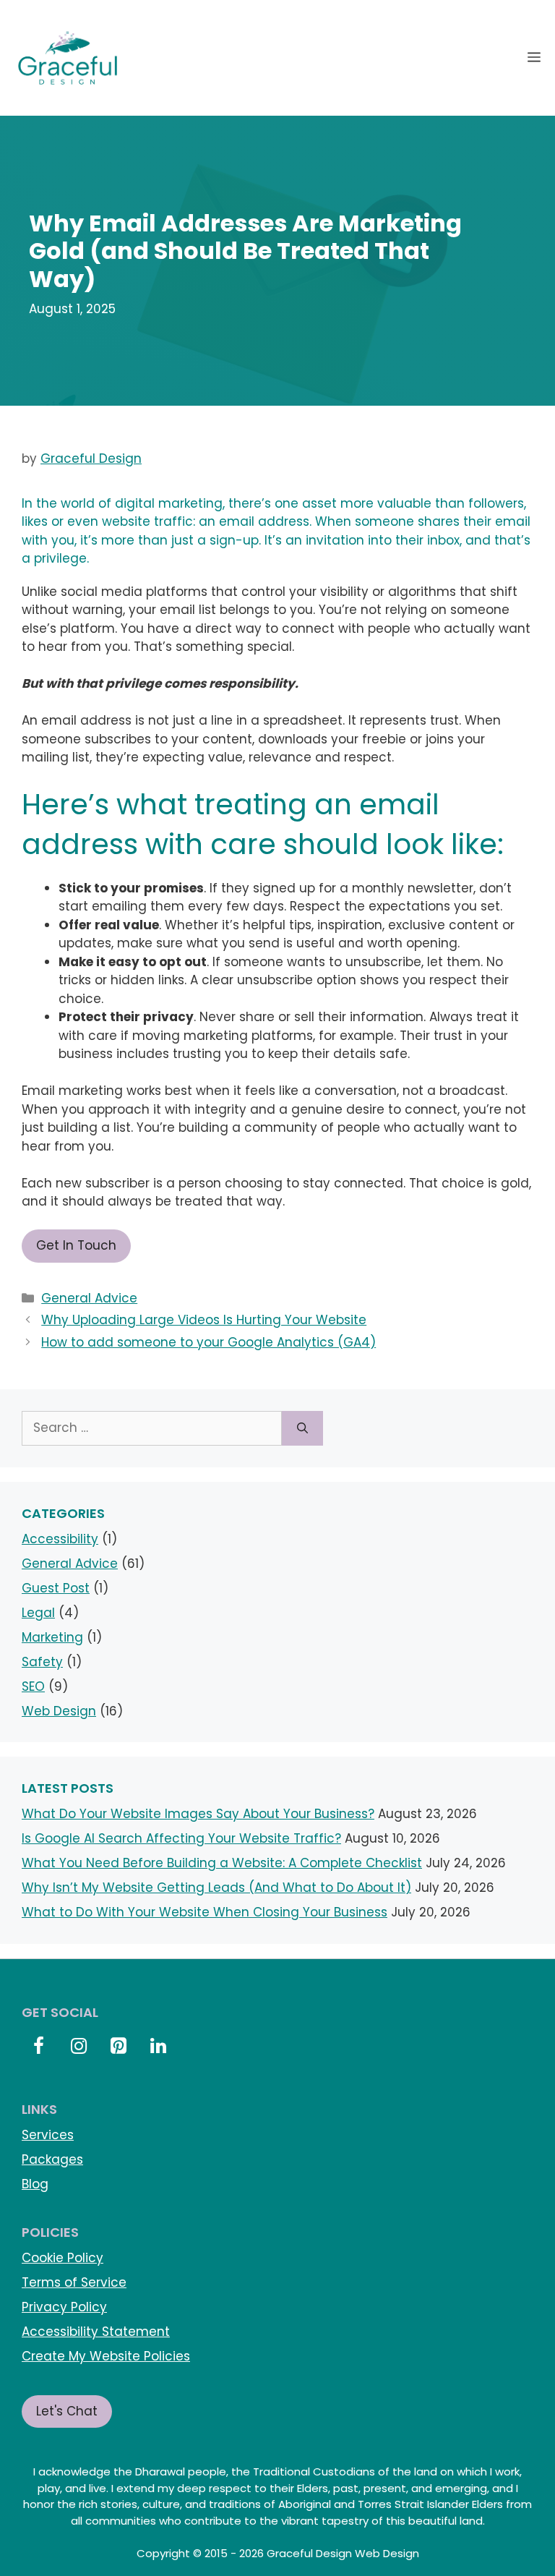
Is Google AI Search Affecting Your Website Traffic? (181, 1838)
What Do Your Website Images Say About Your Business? (198, 1814)
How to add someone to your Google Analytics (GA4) (208, 1342)
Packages (52, 2159)
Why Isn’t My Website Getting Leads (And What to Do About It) (216, 1888)
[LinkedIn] (159, 2047)
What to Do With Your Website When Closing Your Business (205, 1912)
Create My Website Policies (106, 2356)
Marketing (52, 1637)
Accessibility (60, 1539)
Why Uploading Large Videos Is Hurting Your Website (204, 1320)
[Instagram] (78, 2047)
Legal (38, 1613)
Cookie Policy (63, 2258)
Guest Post (56, 1588)
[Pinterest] (118, 2047)
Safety (42, 1662)
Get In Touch (76, 1245)
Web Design (59, 1711)
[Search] (302, 1428)
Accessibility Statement (96, 2332)
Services (48, 2135)
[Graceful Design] (68, 58)
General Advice (89, 1298)
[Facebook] (39, 2047)
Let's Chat (67, 2411)
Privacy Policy (64, 2307)
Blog (35, 2184)
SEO (33, 1686)
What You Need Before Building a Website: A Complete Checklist (222, 1863)
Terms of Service (74, 2282)
